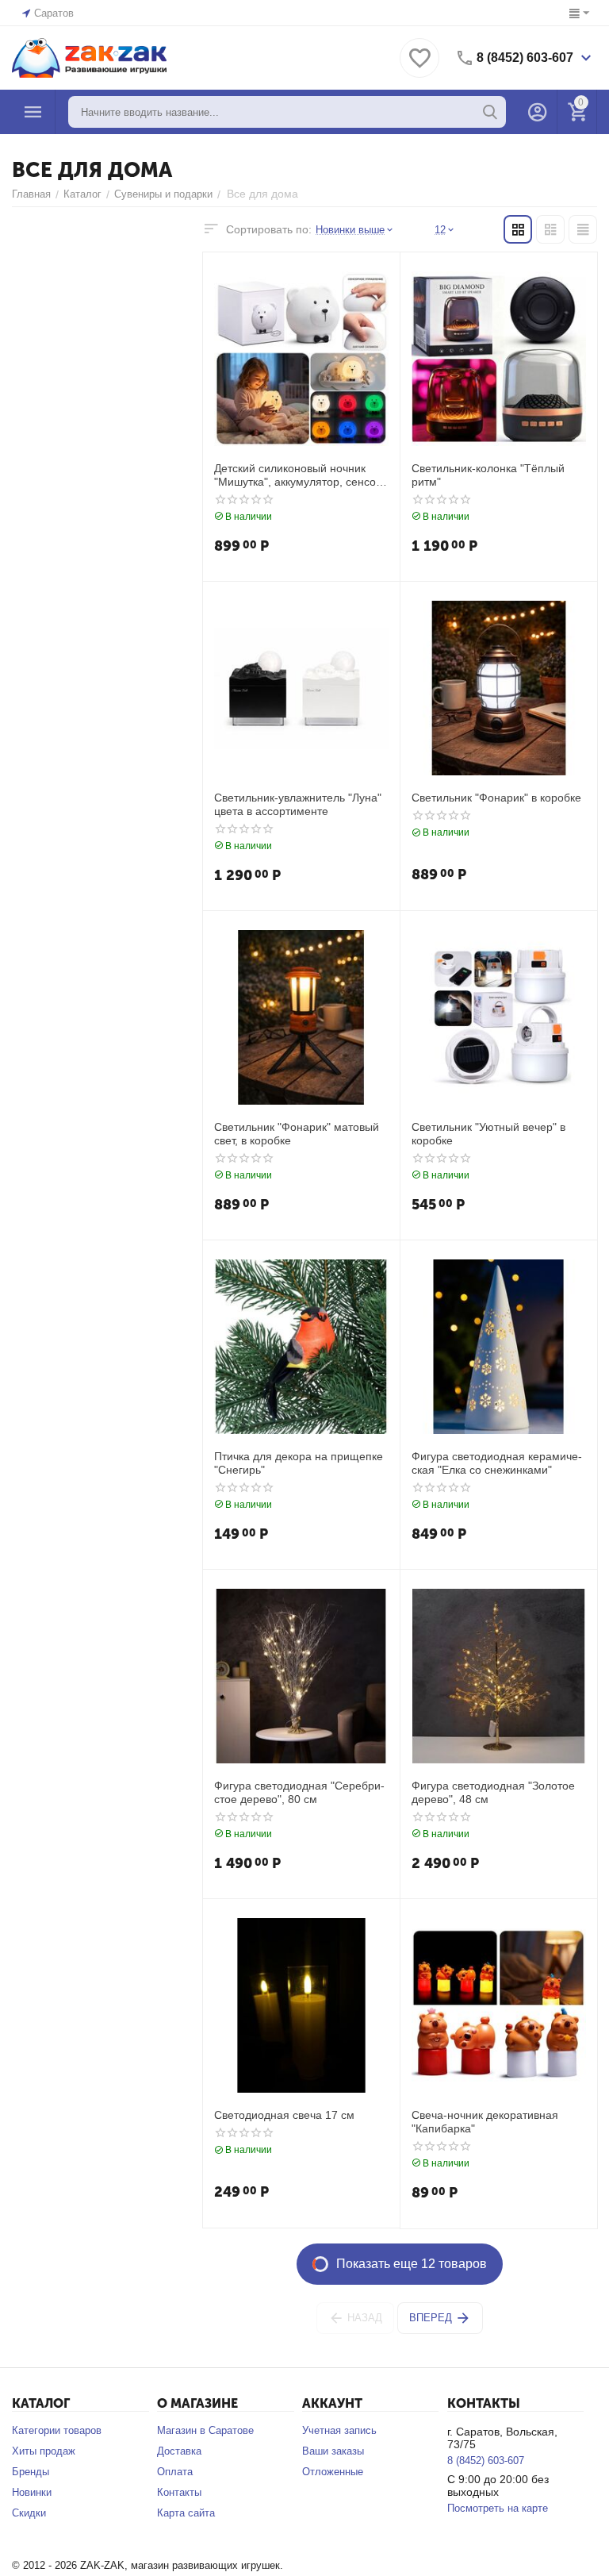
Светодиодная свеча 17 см (284, 2115)
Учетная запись (339, 2430)
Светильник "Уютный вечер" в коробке (488, 1134)
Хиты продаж (44, 2451)
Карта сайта (186, 2513)
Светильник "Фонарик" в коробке (496, 798)
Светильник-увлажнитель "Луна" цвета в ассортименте (298, 804)
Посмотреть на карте (498, 2508)
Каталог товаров (33, 112)
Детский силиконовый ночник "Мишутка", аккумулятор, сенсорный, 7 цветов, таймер (300, 475)
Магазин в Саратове (205, 2430)
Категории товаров (57, 2430)
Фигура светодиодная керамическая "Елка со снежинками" (497, 1463)
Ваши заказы (333, 2451)
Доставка (179, 2451)
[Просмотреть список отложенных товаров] (419, 67)
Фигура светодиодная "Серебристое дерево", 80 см (299, 1792)
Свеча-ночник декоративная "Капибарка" (485, 2122)
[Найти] (490, 112)
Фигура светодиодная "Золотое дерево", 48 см (493, 1792)
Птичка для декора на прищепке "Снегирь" (299, 1463)
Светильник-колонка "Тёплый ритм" (488, 475)
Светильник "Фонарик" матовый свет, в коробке (297, 1134)
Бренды (31, 2472)
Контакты (179, 2492)
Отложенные (333, 2472)
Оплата (175, 2472)
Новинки (32, 2492)
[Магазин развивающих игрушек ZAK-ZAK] (89, 57)
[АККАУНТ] (538, 112)
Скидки (29, 2513)
